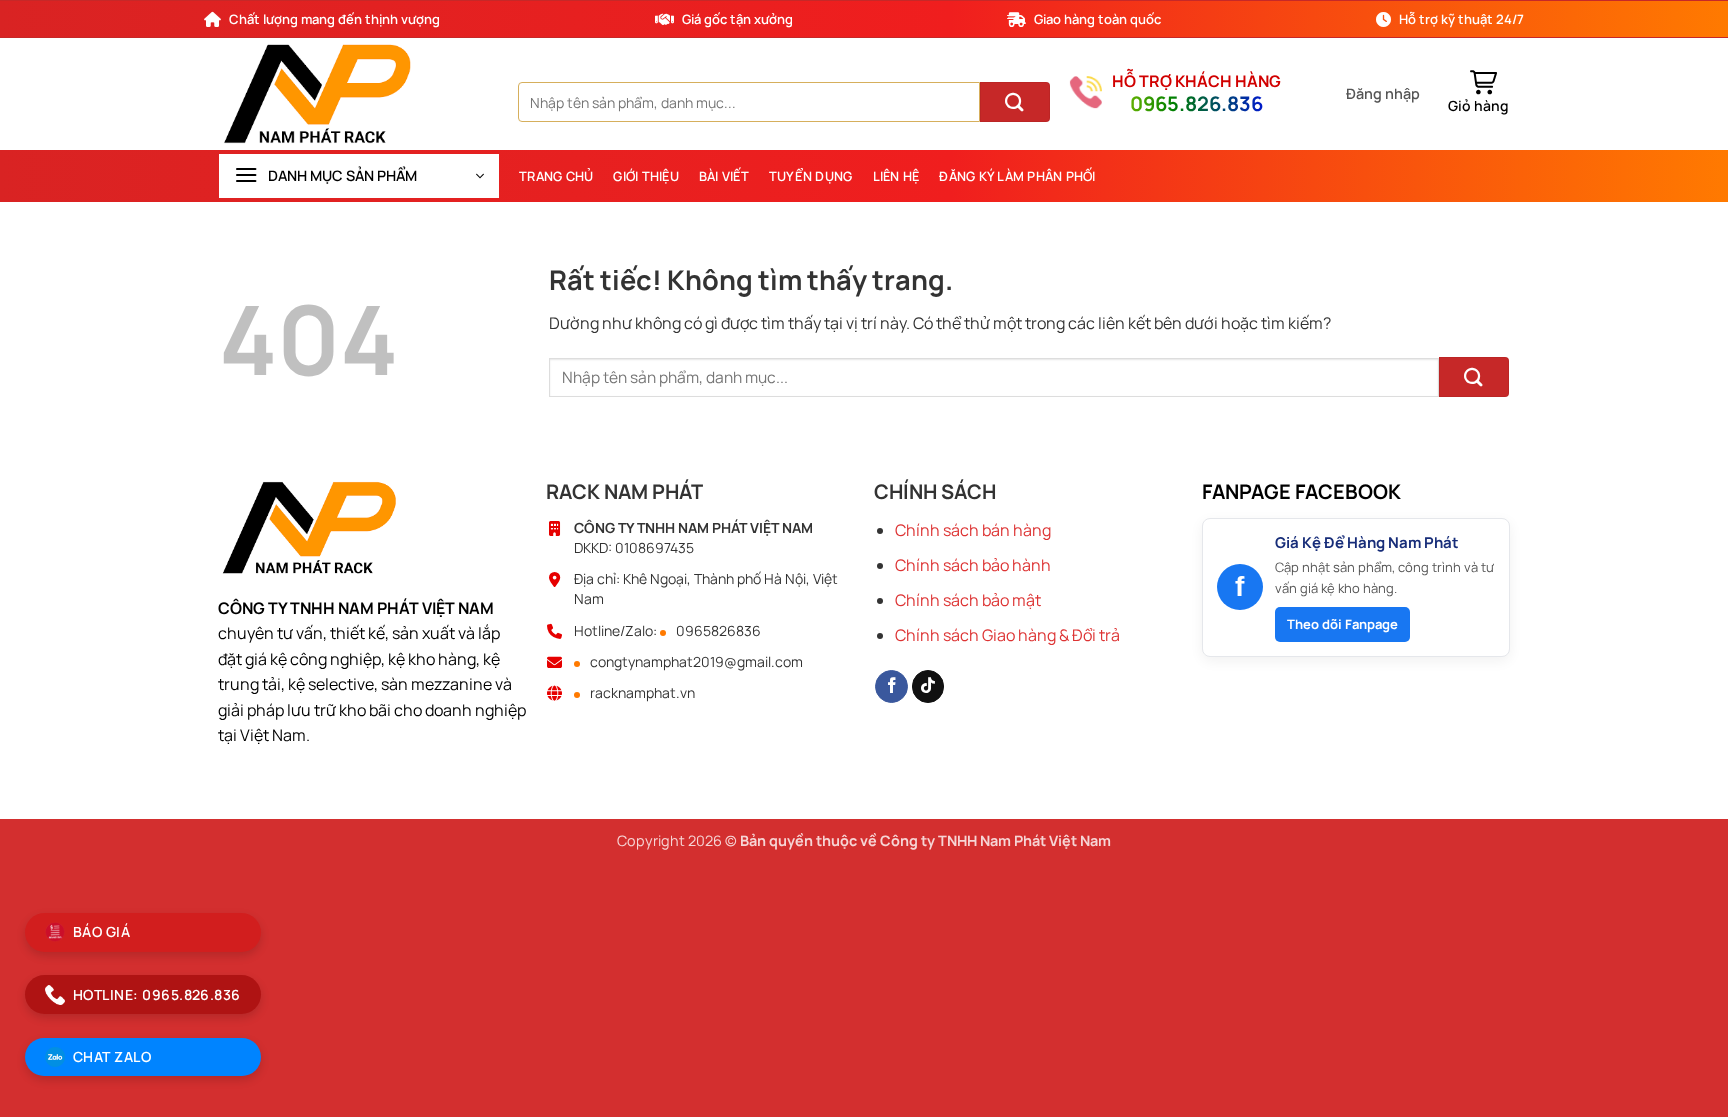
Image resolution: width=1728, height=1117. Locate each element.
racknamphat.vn (642, 693)
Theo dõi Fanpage (1342, 624)
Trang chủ (556, 176)
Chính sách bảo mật (968, 600)
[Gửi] (1015, 102)
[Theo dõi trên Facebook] (891, 687)
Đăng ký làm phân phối (1017, 176)
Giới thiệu (646, 176)
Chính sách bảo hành (973, 565)
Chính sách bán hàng (973, 530)
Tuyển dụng (811, 176)
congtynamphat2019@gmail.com (696, 662)
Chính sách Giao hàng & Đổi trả (1007, 635)
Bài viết (724, 176)
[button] (1383, 94)
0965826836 (718, 631)
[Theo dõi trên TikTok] (928, 687)
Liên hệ (896, 176)
